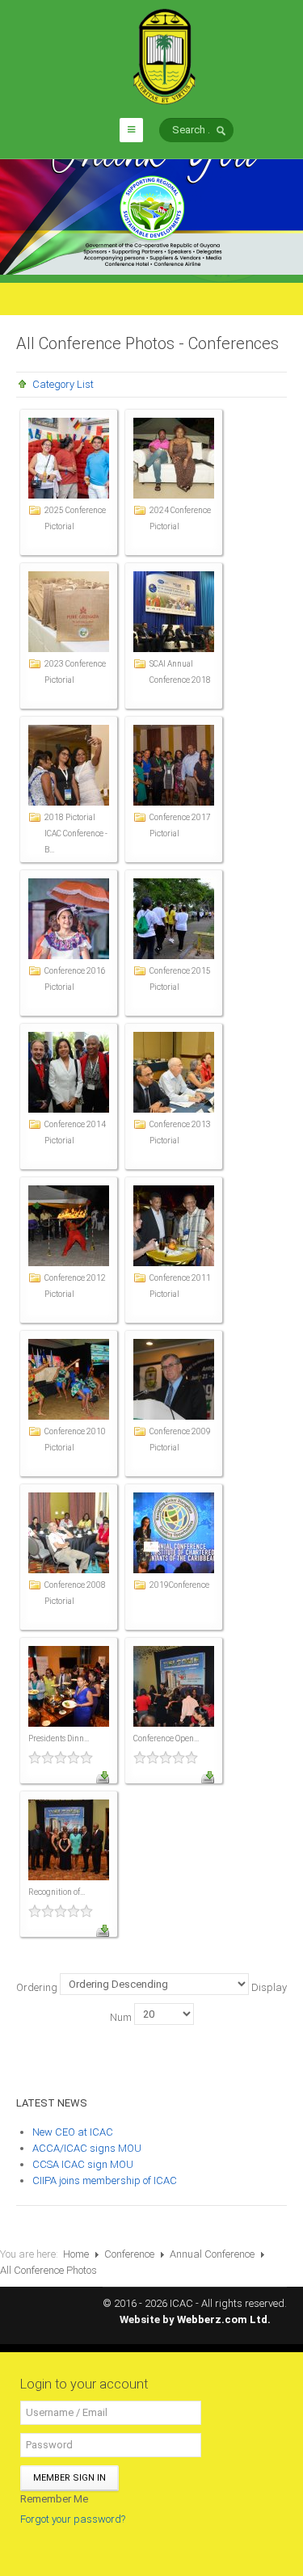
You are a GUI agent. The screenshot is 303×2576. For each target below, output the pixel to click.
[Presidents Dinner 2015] (69, 1685)
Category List (63, 384)
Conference (129, 2254)
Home (76, 2254)
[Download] (103, 1776)
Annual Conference (212, 2254)
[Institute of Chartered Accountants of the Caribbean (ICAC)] (164, 55)
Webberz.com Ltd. (224, 2319)
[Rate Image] (69, 1757)
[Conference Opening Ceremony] (174, 1685)
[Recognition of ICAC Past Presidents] (69, 1839)
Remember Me (54, 2499)
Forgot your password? (73, 2519)
